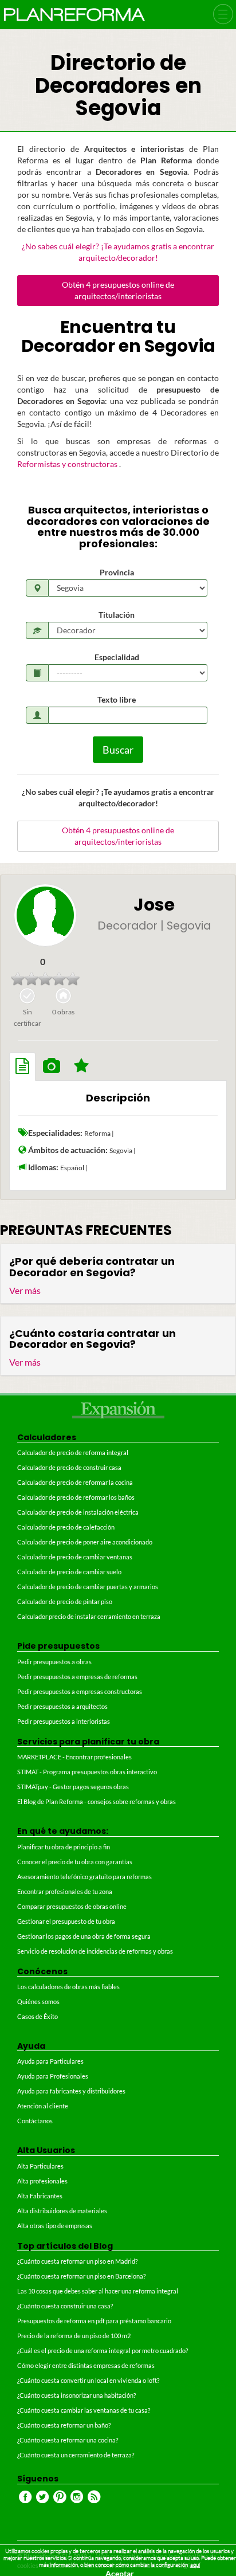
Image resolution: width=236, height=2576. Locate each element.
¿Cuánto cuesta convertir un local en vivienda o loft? (88, 2380)
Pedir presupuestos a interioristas (64, 1721)
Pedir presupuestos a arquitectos (62, 1706)
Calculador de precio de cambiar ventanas (75, 1557)
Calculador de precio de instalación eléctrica (78, 1512)
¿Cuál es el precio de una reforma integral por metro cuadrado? (103, 2350)
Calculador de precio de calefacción (66, 1527)
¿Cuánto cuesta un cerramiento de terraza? (76, 2455)
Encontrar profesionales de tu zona (65, 1891)
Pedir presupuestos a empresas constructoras (80, 1691)
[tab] (22, 1067)
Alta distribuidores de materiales (62, 2211)
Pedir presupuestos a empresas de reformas (77, 1677)
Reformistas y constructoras (68, 464)
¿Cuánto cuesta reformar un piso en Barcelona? (81, 2276)
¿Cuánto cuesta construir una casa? (65, 2306)
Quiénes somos (38, 2001)
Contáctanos (35, 2121)
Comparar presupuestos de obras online (72, 1906)
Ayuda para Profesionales (53, 2076)
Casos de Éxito (38, 2016)
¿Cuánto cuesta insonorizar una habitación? (76, 2395)
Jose (154, 905)
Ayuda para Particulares (50, 2061)
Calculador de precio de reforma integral (73, 1452)
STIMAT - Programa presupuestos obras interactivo (87, 1772)
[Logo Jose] (45, 915)
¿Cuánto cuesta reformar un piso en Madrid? (77, 2261)
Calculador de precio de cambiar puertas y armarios (88, 1587)
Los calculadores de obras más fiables (68, 1987)
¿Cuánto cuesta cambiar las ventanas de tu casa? (84, 2410)
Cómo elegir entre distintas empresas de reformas (86, 2365)
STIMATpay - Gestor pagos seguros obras (73, 1787)
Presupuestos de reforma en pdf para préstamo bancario (94, 2321)
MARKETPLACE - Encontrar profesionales (74, 1757)
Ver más (25, 1290)
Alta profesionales (42, 2181)
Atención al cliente (43, 2106)
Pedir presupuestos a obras (54, 1662)
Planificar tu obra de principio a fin (64, 1847)
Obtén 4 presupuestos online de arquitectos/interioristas (118, 290)
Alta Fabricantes (40, 2196)
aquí (195, 2565)
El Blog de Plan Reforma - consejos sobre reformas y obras (97, 1801)
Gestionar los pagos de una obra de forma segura (84, 1936)
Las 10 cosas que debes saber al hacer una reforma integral (98, 2291)
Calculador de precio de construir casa (69, 1467)
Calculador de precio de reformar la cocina (75, 1482)
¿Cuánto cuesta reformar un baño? (64, 2425)
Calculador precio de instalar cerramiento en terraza (89, 1616)
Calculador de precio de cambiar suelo (69, 1572)
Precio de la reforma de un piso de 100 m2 (74, 2336)
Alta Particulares (40, 2166)
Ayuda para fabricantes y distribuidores (71, 2091)
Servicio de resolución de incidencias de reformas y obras (95, 1951)
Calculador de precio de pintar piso (65, 1601)
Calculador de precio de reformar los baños (76, 1497)
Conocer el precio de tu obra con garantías (75, 1862)
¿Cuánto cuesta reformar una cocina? (68, 2440)
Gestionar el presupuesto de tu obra (66, 1921)
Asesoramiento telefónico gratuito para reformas (84, 1877)
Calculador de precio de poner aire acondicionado (85, 1542)
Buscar (118, 750)
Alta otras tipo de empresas (55, 2226)
